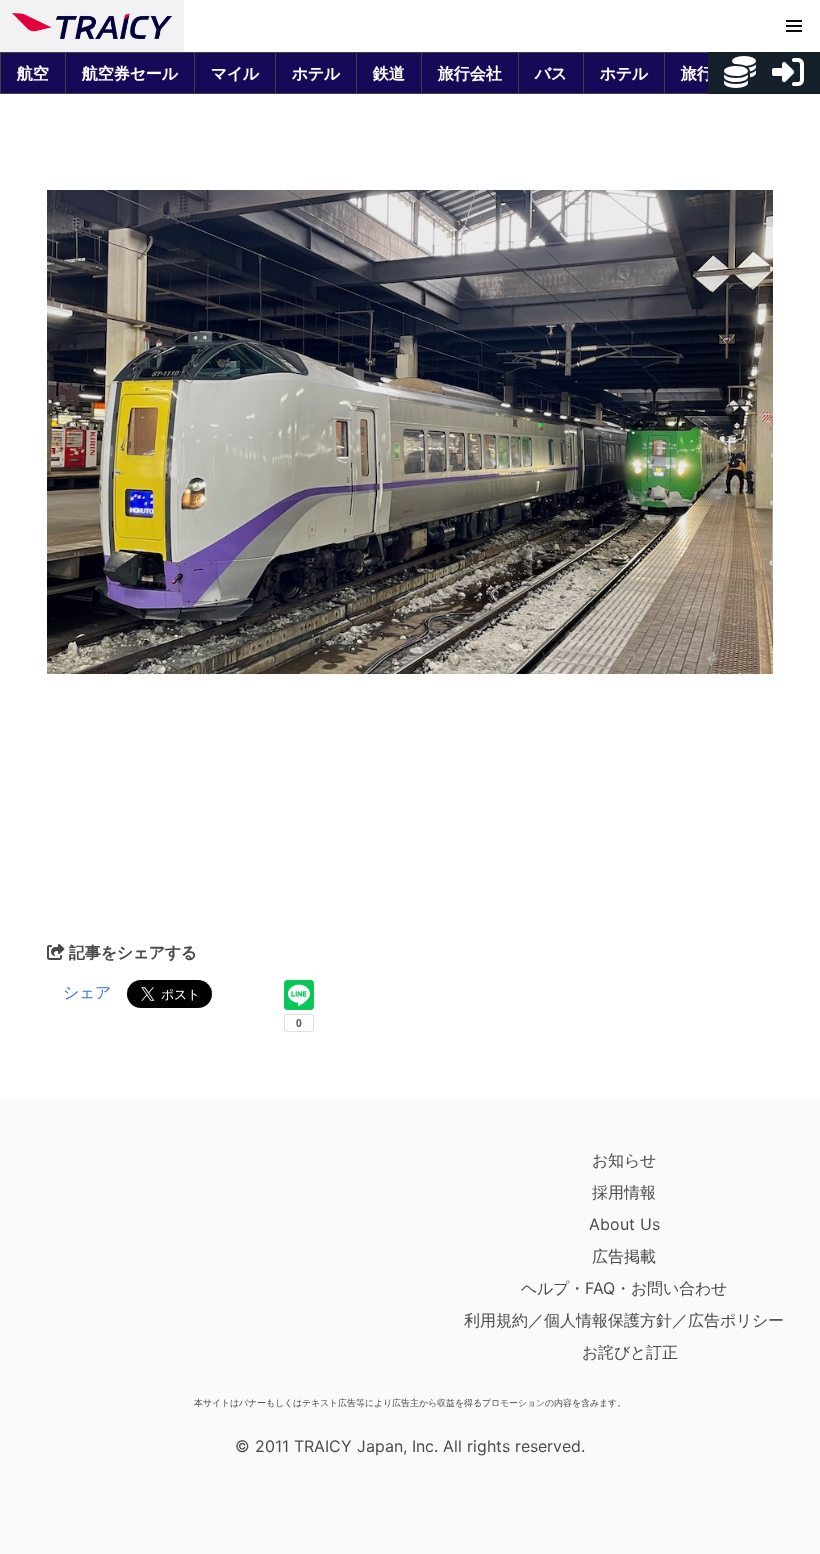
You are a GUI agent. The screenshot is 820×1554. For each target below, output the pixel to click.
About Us (624, 1224)
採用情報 (624, 1192)
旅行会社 (470, 73)
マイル (235, 73)
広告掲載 (624, 1256)
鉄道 (389, 73)
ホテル (316, 73)
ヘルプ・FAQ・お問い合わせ (624, 1288)
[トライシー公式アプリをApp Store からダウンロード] (128, 1266)
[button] (794, 26)
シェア (87, 992)
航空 (33, 73)
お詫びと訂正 (630, 1352)
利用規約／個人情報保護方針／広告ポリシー (624, 1320)
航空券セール (130, 73)
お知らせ (624, 1160)
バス (551, 73)
